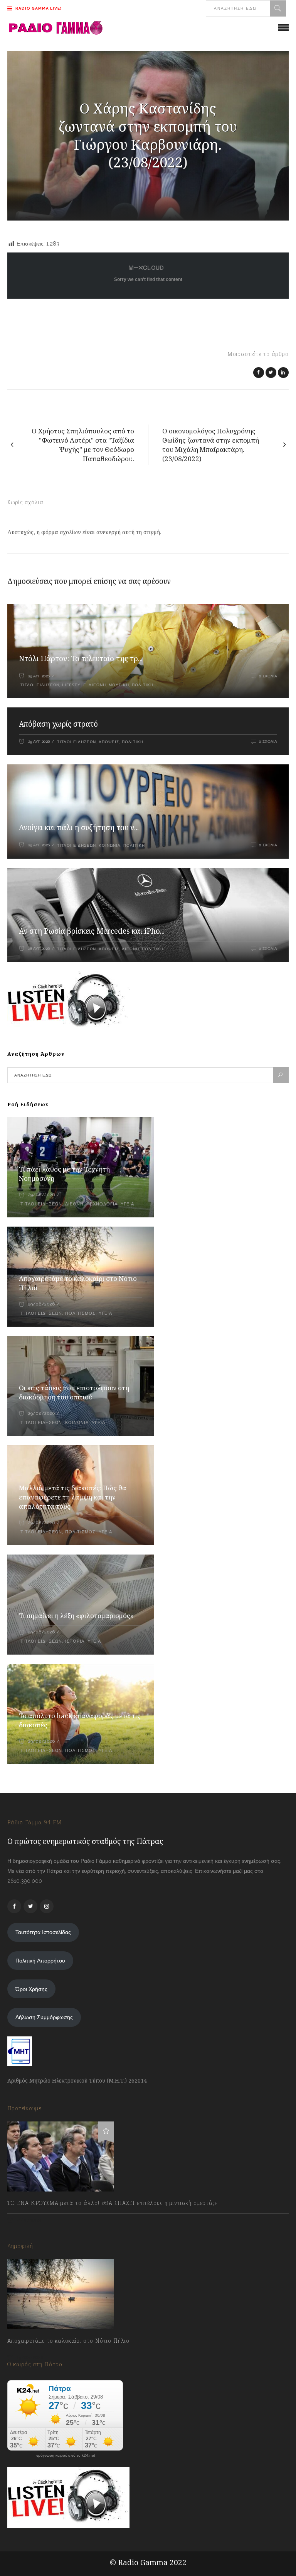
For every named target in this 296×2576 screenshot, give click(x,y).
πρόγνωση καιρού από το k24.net (65, 2456)
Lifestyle (74, 685)
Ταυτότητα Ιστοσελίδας (43, 1932)
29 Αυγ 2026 (39, 676)
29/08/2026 (41, 1195)
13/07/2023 (28, 2220)
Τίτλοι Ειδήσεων (39, 685)
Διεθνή (97, 685)
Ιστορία (75, 1641)
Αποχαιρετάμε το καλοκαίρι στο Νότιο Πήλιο (68, 2341)
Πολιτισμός (80, 1313)
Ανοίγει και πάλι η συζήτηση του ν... (79, 827)
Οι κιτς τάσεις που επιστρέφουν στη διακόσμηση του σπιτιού (74, 1392)
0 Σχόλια (268, 676)
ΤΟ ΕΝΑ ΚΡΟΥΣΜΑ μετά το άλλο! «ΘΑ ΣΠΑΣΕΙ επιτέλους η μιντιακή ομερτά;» (112, 2203)
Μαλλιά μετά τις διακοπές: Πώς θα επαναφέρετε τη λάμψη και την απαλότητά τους (73, 1497)
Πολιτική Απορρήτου (40, 1961)
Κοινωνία (110, 845)
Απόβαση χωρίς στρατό (58, 724)
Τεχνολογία (102, 1204)
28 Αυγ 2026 (39, 949)
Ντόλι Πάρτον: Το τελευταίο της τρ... (81, 659)
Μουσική (119, 685)
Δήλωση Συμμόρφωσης (44, 2017)
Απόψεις (109, 742)
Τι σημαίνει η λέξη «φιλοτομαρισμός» (76, 1616)
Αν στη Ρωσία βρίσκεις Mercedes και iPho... (92, 931)
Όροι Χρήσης (31, 1989)
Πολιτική (143, 685)
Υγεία (127, 1204)
